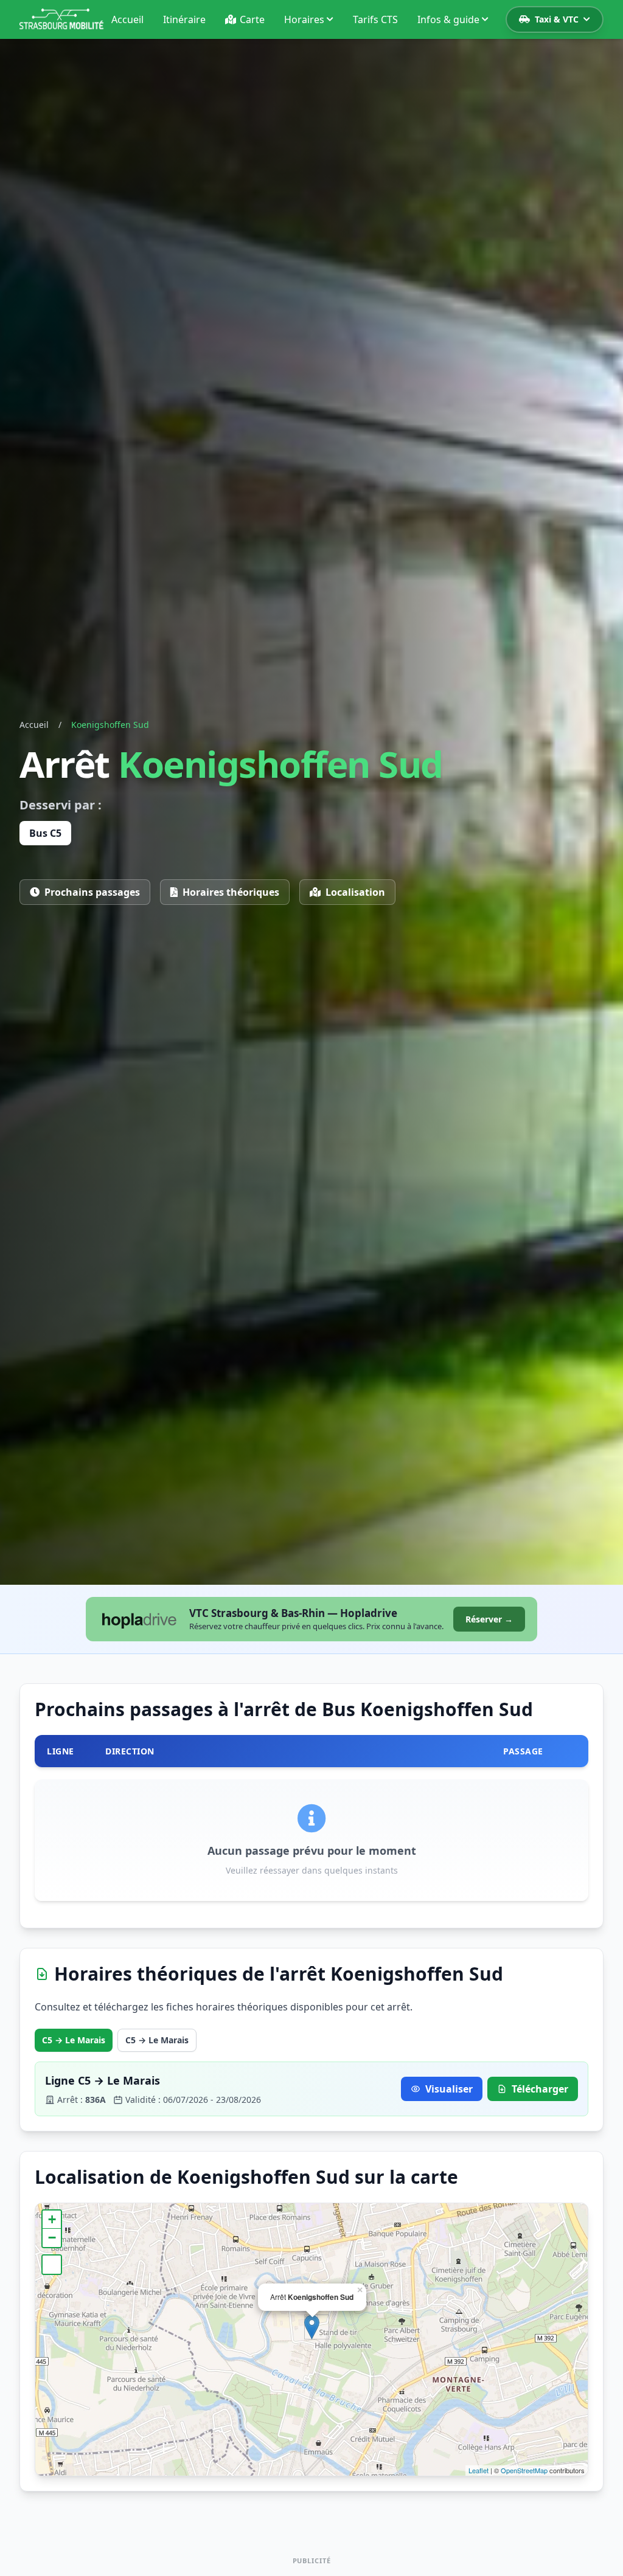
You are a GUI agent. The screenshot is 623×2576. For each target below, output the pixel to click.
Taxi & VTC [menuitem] (557, 19)
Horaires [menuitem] (304, 19)
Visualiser (449, 2089)
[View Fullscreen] (52, 2265)
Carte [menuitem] (252, 19)
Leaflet (479, 2470)
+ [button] (52, 2219)
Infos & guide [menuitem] (448, 19)
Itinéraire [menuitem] (184, 19)
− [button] (52, 2238)
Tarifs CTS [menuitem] (375, 19)
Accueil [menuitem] (127, 19)
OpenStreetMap (524, 2470)
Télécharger (540, 2089)
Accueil (34, 725)
